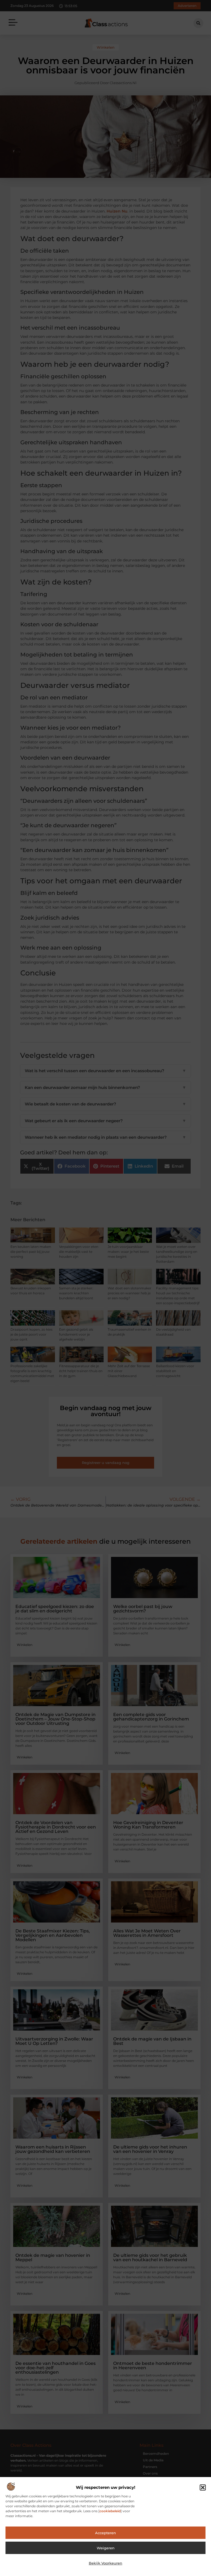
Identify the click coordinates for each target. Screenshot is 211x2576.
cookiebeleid (110, 2511)
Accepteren (105, 2533)
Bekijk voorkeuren (105, 2563)
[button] (203, 2487)
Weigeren (106, 2548)
